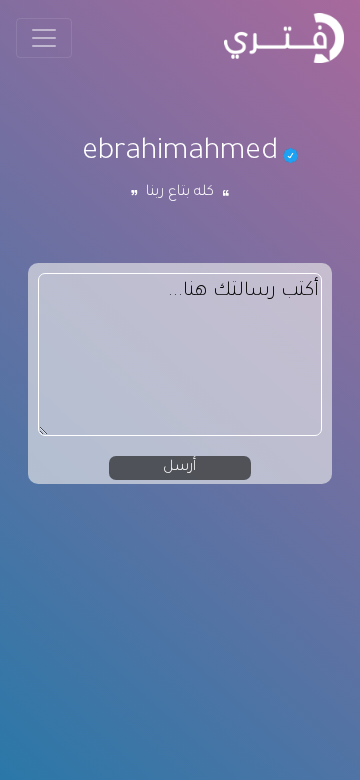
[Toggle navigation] (44, 38)
